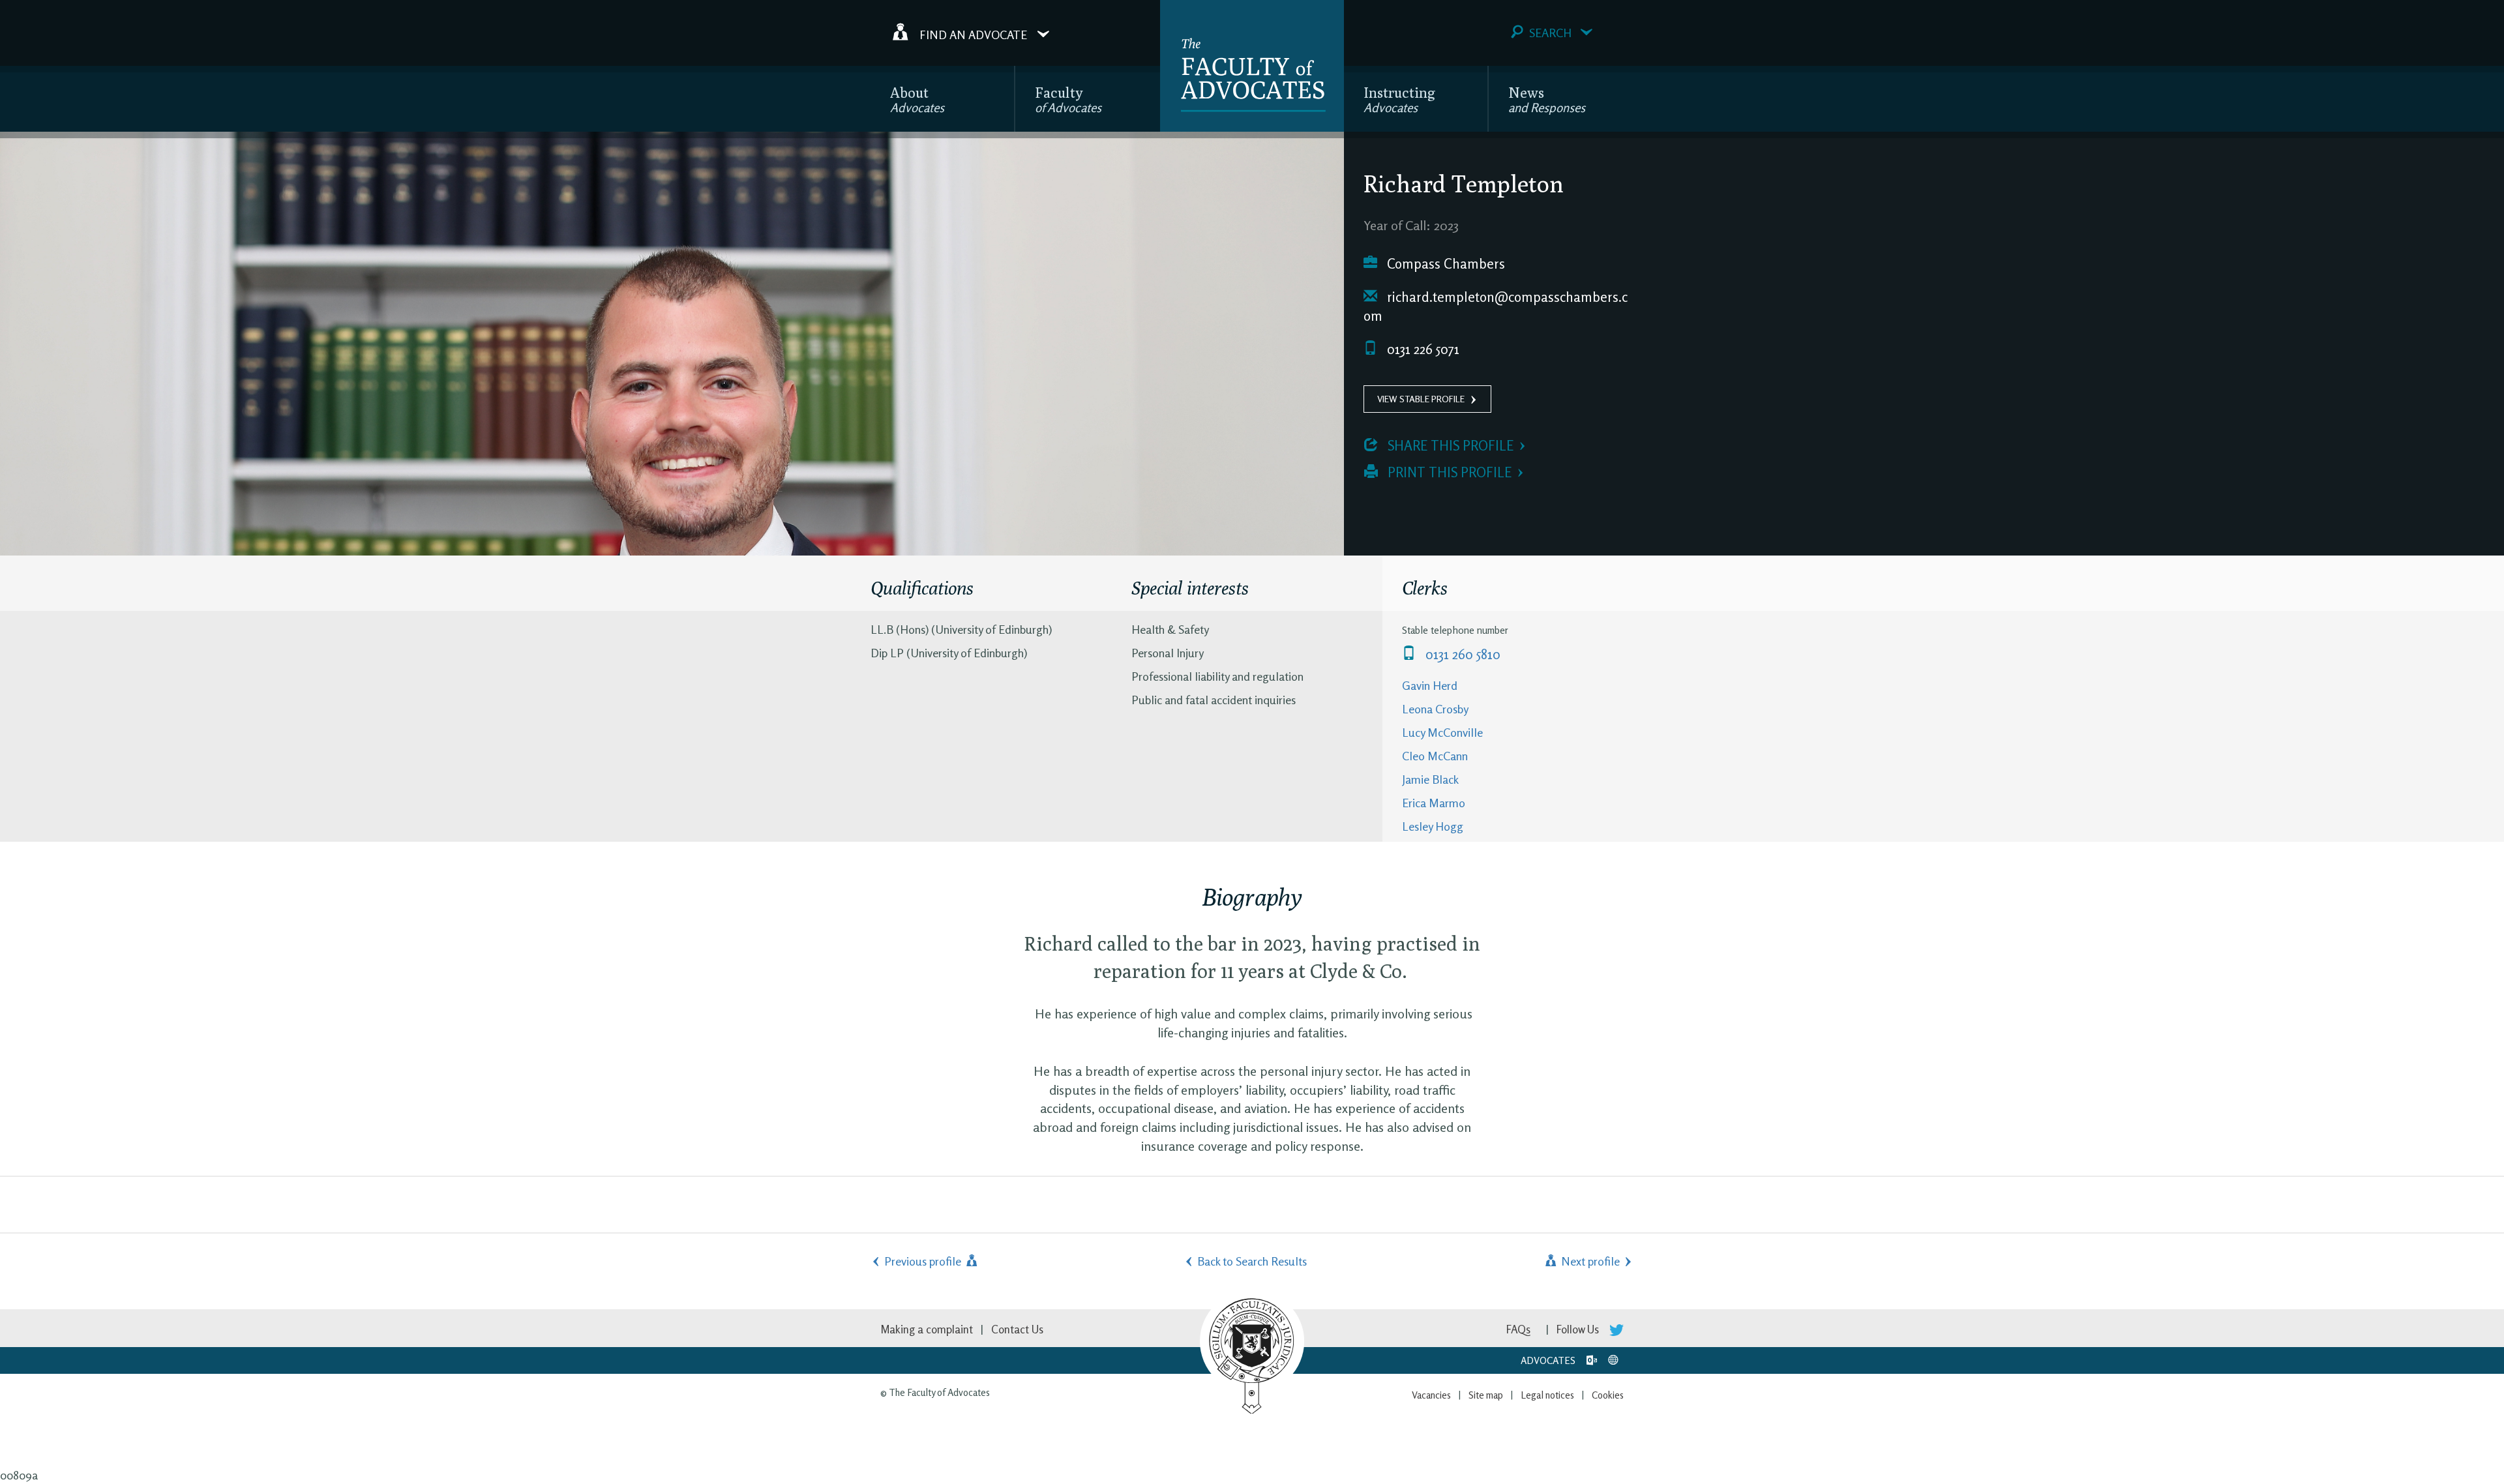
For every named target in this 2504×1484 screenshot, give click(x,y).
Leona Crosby (1435, 709)
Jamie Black (1430, 779)
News (1547, 99)
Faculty (1068, 99)
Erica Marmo (1434, 803)
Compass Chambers (1444, 264)
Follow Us (1579, 1329)
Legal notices (1547, 1395)
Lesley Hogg (1433, 826)
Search (1550, 33)
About (917, 99)
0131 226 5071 (1422, 349)
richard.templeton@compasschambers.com (1496, 307)
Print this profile (1448, 472)
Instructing (1399, 99)
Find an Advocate (973, 34)
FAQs (1518, 1329)
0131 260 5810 (1461, 654)
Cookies (1608, 1395)
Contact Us (1017, 1329)
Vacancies (1431, 1395)
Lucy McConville (1442, 732)
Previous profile (924, 1261)
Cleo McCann (1435, 756)
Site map (1486, 1395)
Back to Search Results (1252, 1261)
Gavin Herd (1430, 685)
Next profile (1589, 1261)
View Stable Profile (1421, 399)
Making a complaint (927, 1329)
